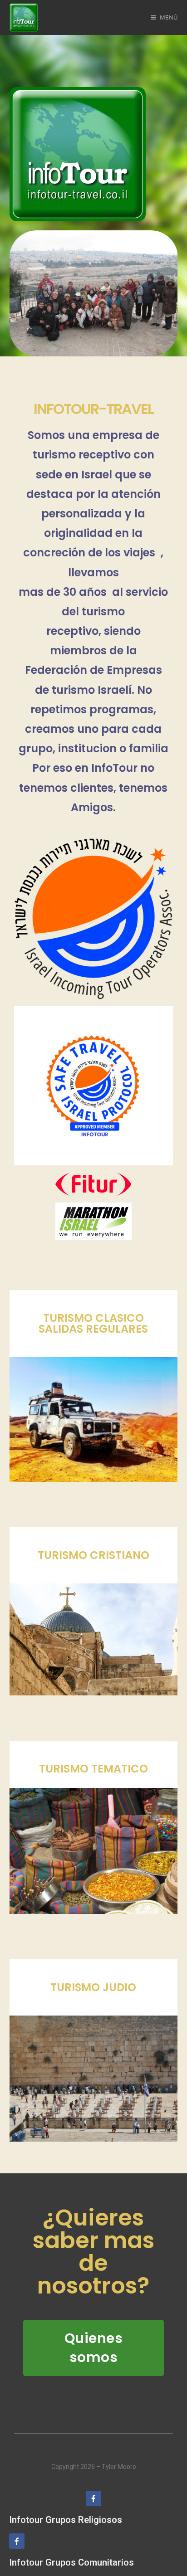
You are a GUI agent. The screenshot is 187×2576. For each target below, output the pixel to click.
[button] (94, 2348)
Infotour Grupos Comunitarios (71, 2562)
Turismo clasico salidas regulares (93, 1323)
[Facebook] (93, 2498)
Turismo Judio (93, 1987)
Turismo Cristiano (93, 1555)
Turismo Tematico (93, 1769)
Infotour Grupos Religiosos (66, 2520)
